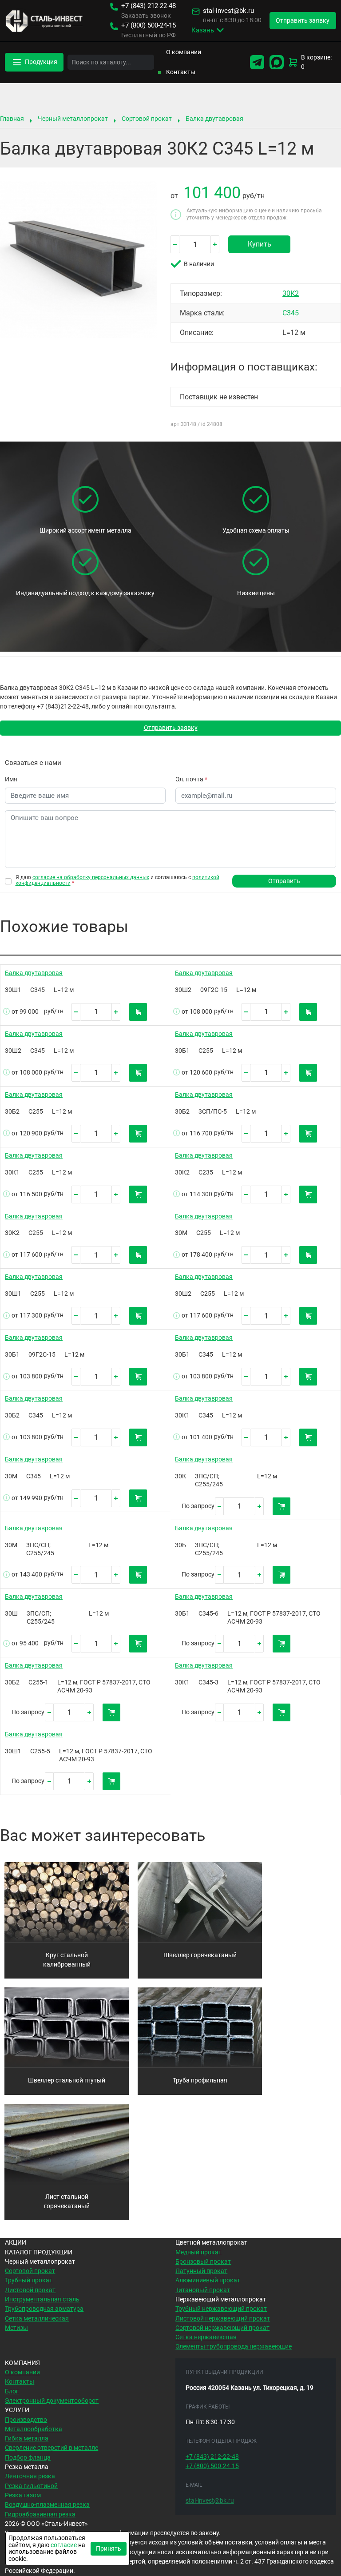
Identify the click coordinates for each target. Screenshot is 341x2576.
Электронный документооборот (52, 2401)
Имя (11, 779)
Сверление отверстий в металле (52, 2448)
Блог (12, 2391)
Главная (12, 119)
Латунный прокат (201, 2271)
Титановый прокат (203, 2290)
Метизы (16, 2328)
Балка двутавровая (214, 119)
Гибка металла (27, 2438)
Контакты (181, 72)
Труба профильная (200, 2080)
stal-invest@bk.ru (228, 11)
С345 (291, 313)
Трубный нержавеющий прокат (221, 2309)
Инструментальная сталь (42, 2299)
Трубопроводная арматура (44, 2309)
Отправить (284, 881)
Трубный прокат (29, 2280)
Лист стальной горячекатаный (67, 2201)
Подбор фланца (28, 2457)
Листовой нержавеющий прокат (223, 2318)
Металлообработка (34, 2429)
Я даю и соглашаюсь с (117, 880)
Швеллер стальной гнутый (67, 2080)
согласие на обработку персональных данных (91, 877)
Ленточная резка (30, 2476)
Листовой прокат (30, 2290)
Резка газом (23, 2495)
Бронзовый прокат (203, 2261)
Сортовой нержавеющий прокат (222, 2328)
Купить (260, 244)
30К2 (291, 293)
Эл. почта (191, 779)
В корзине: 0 (316, 62)
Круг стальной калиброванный (67, 1960)
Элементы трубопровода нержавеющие (234, 2346)
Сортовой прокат (147, 119)
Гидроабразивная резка (40, 2514)
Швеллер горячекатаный (200, 1955)
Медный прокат (198, 2252)
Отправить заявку (171, 728)
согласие (64, 2545)
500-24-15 (149, 26)
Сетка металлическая (37, 2318)
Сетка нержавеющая (206, 2337)
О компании (184, 52)
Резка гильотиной (31, 2486)
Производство (26, 2420)
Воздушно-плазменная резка (47, 2504)
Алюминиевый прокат (208, 2280)
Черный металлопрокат (73, 119)
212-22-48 (149, 6)
